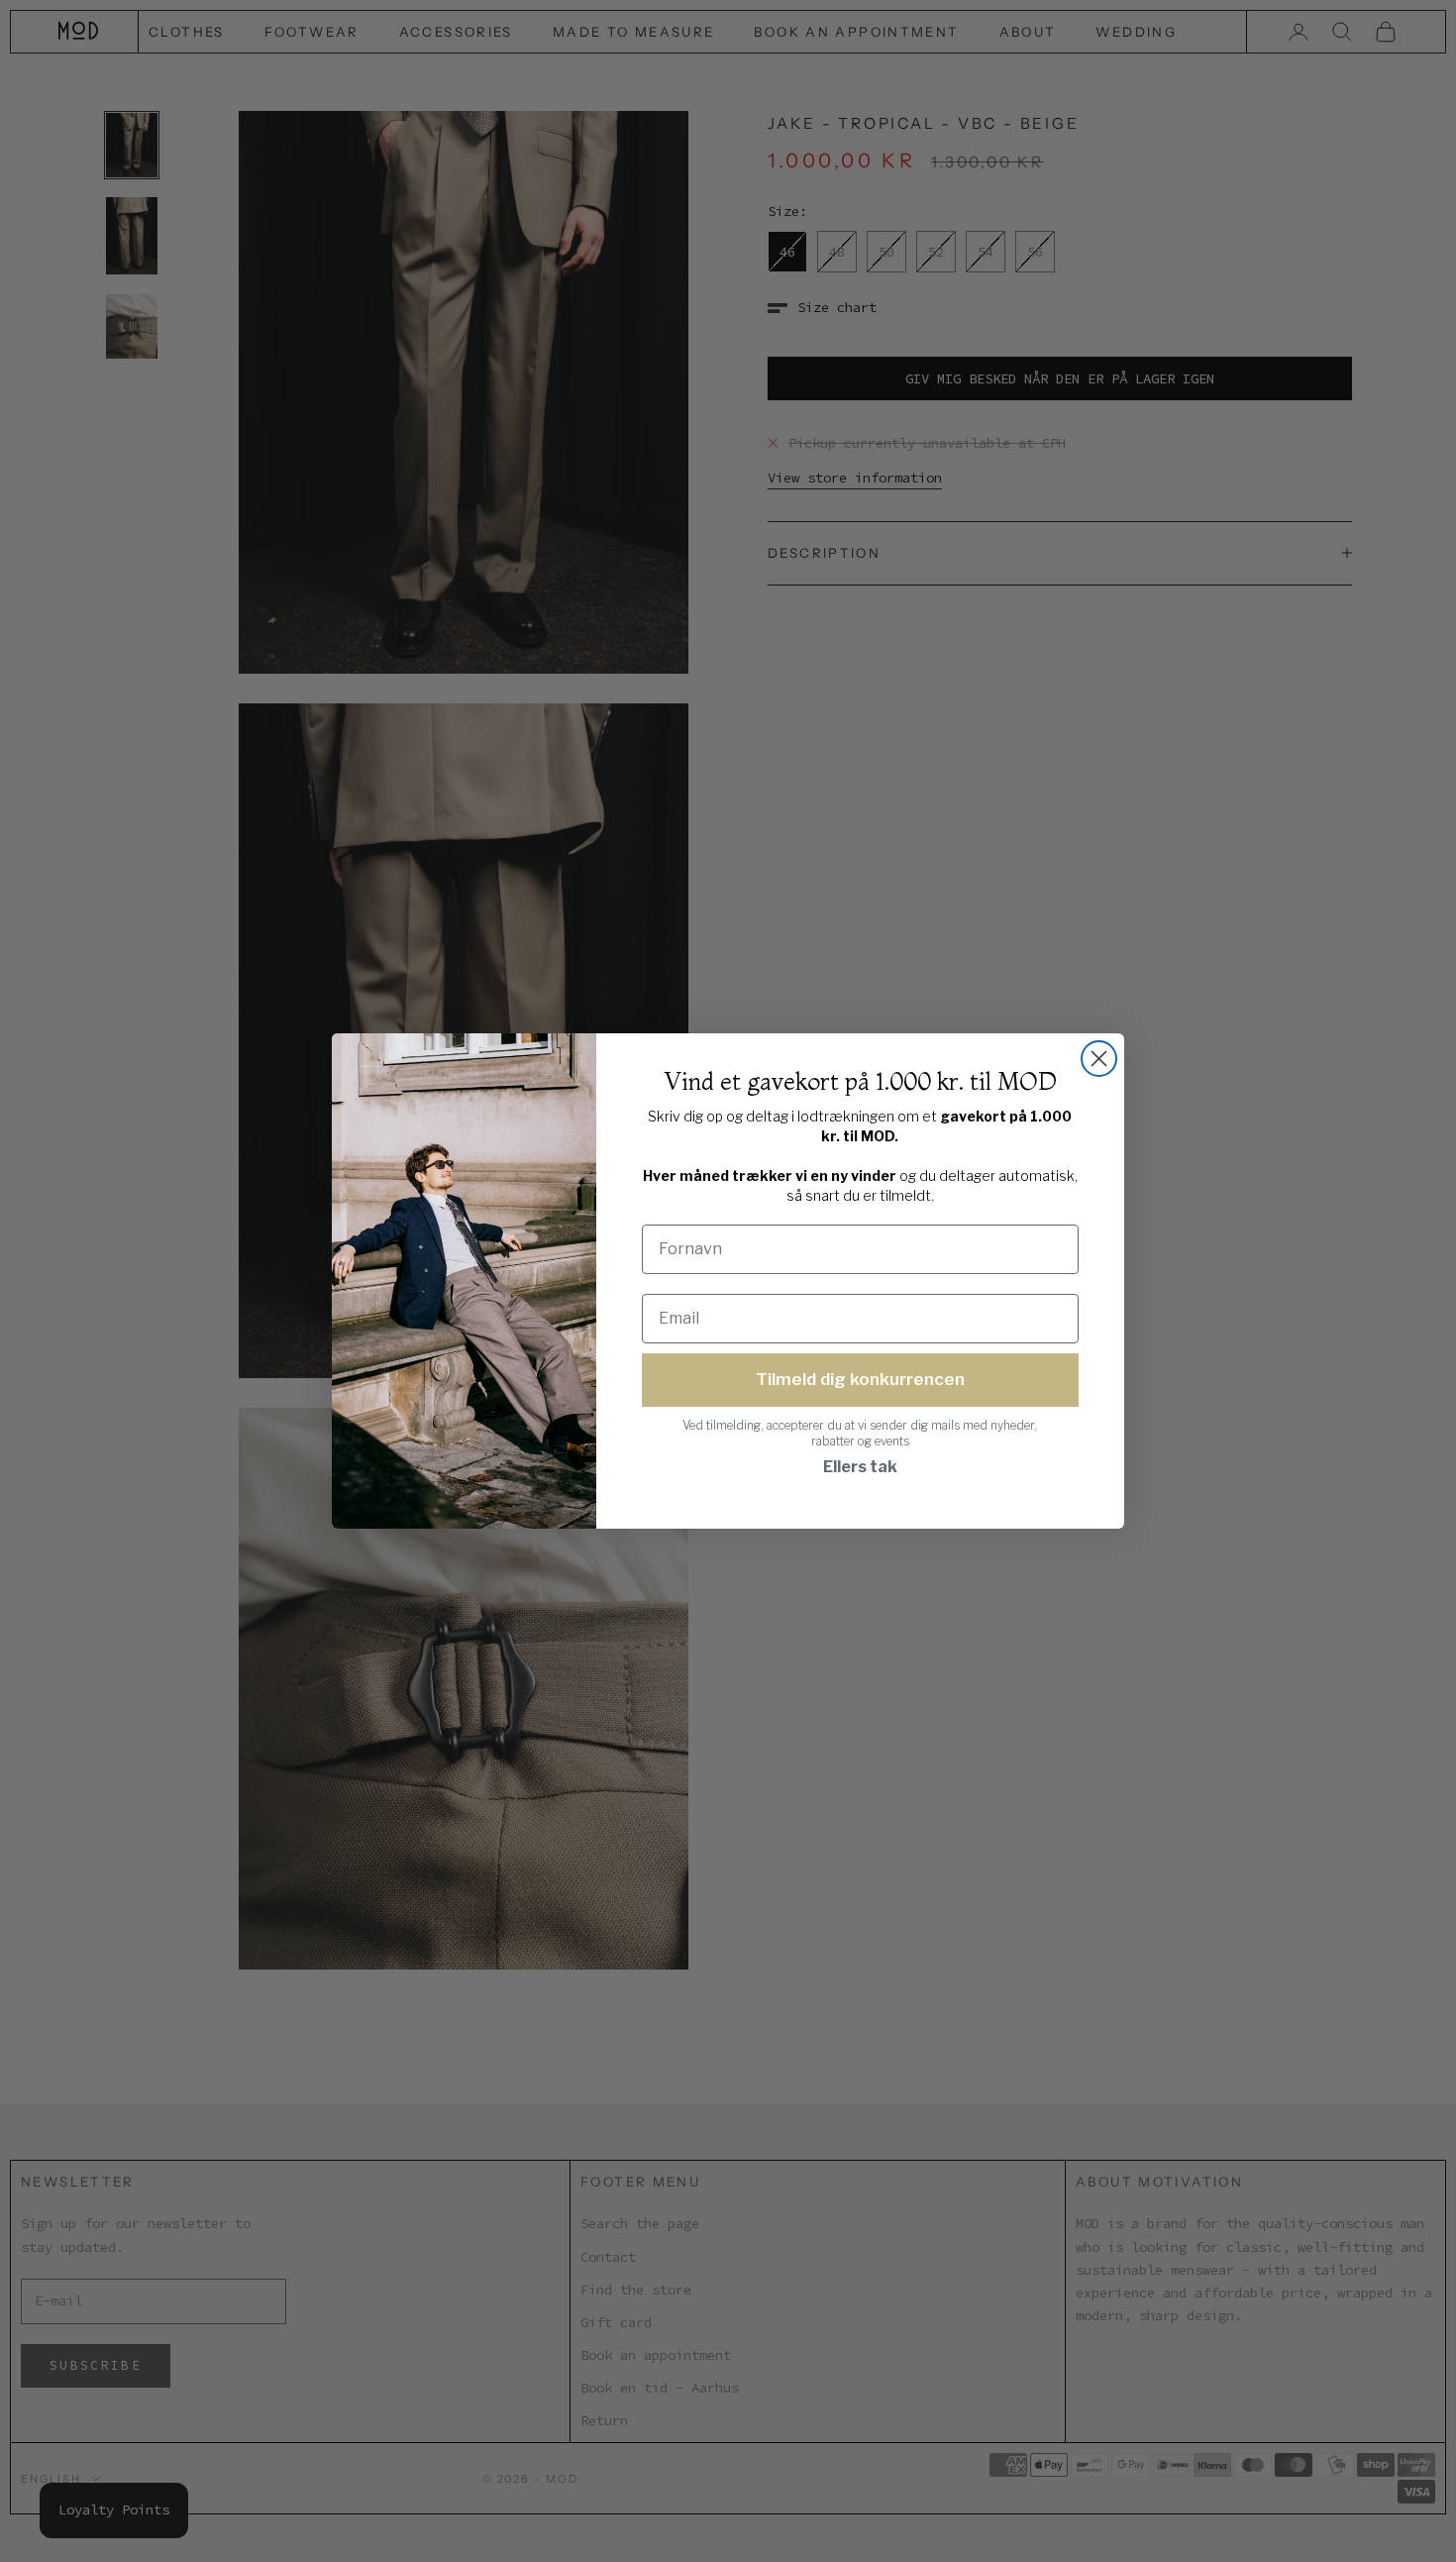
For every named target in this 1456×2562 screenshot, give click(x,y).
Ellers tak (860, 1467)
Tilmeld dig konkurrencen (860, 1379)
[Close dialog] (1099, 1059)
